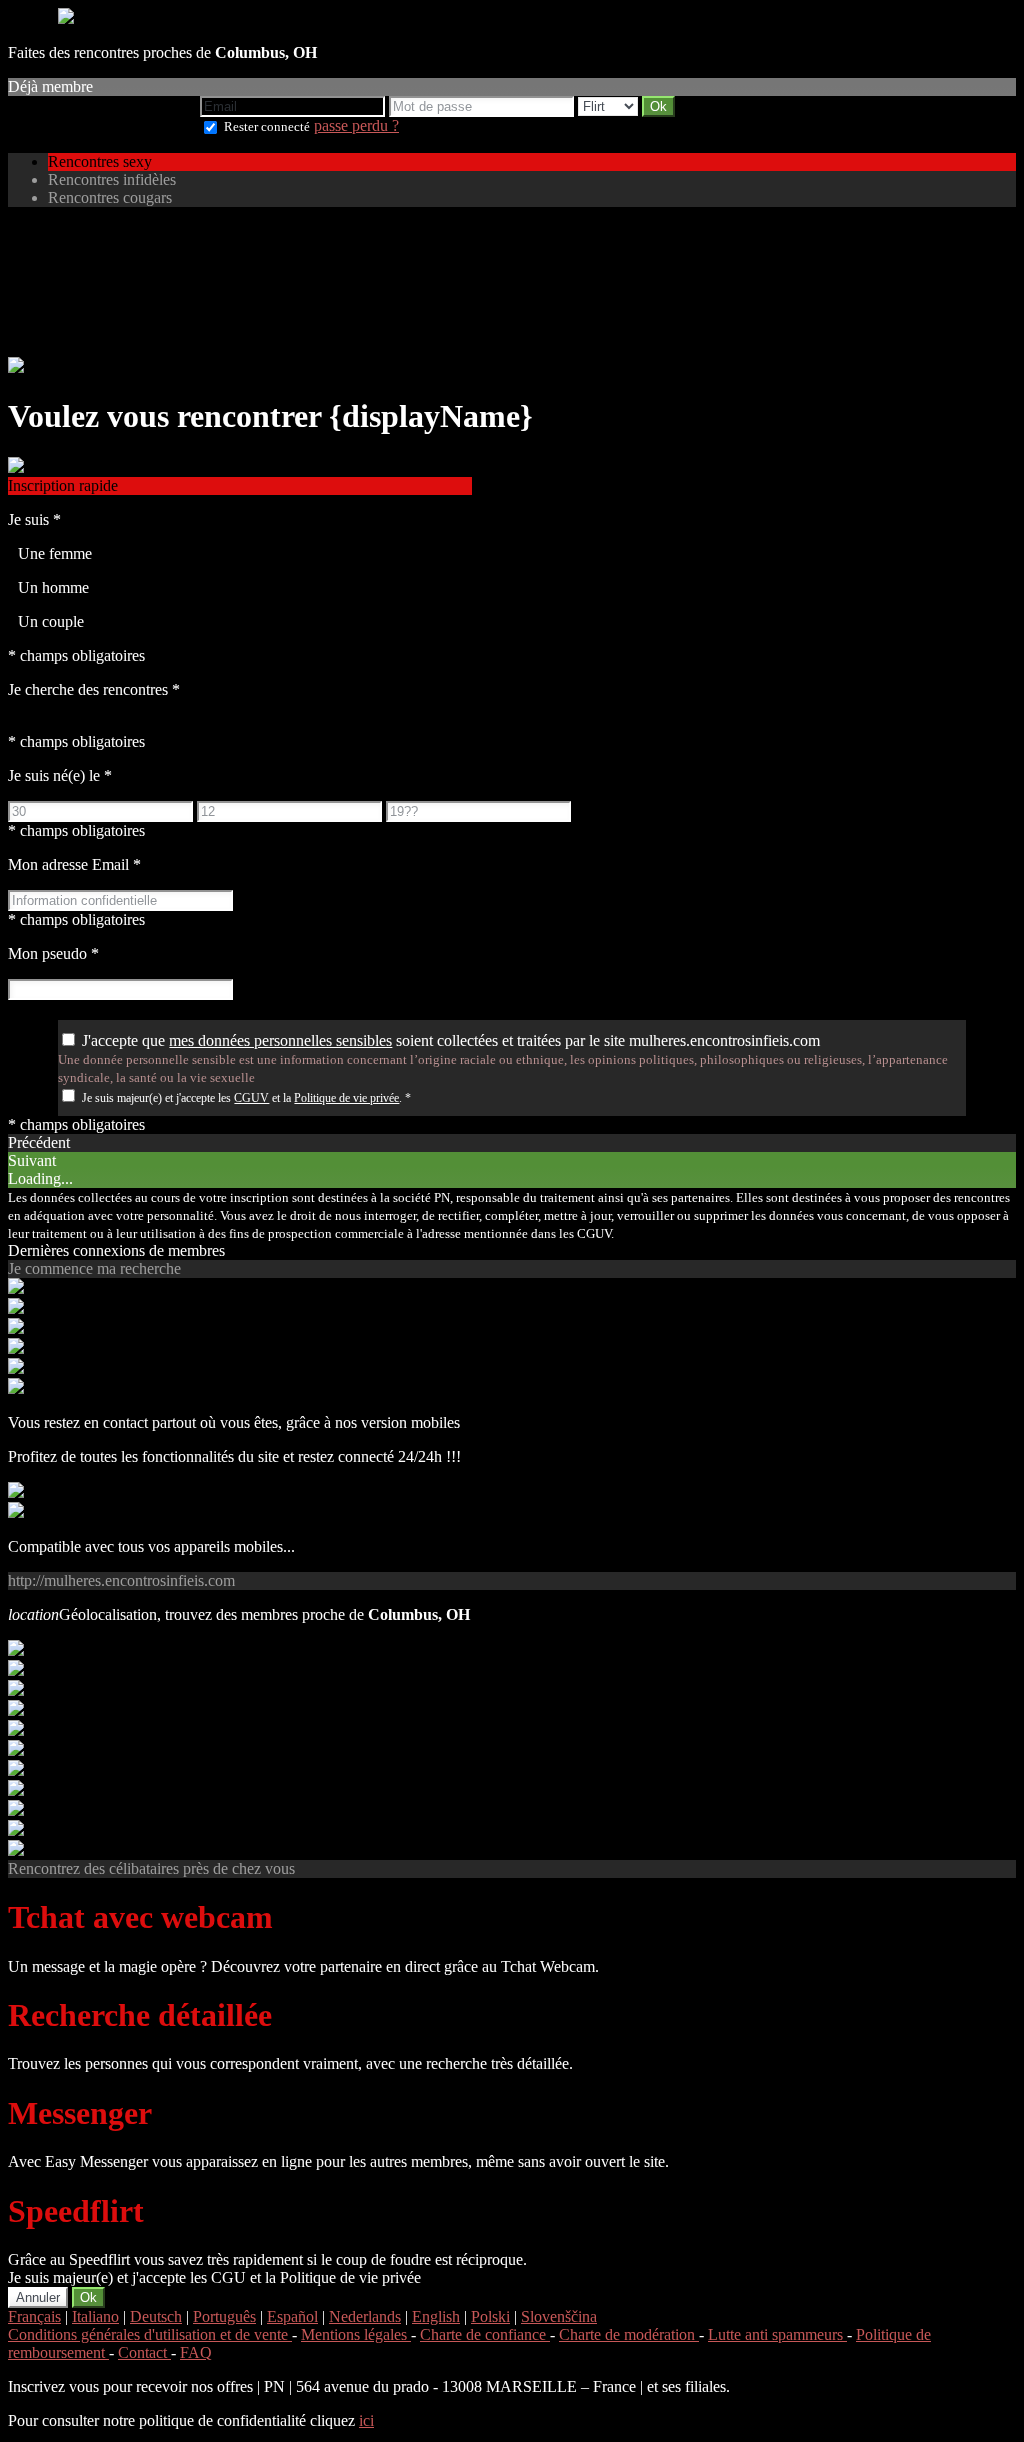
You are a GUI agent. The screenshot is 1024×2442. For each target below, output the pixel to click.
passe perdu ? (356, 125)
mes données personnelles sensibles (280, 1040)
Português (224, 2316)
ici (366, 2420)
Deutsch (156, 2316)
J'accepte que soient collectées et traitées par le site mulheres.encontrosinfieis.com (451, 1040)
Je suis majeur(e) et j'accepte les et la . (246, 1098)
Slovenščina (559, 2316)
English (436, 2316)
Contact (144, 2352)
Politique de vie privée (346, 1098)
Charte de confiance (485, 2334)
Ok (88, 2297)
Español (292, 2316)
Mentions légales (356, 2334)
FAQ (196, 2352)
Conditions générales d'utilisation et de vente (150, 2334)
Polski (490, 2316)
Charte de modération (629, 2334)
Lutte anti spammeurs (777, 2334)
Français (34, 2316)
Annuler (38, 2297)
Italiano (95, 2316)
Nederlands (365, 2316)
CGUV (251, 1098)
